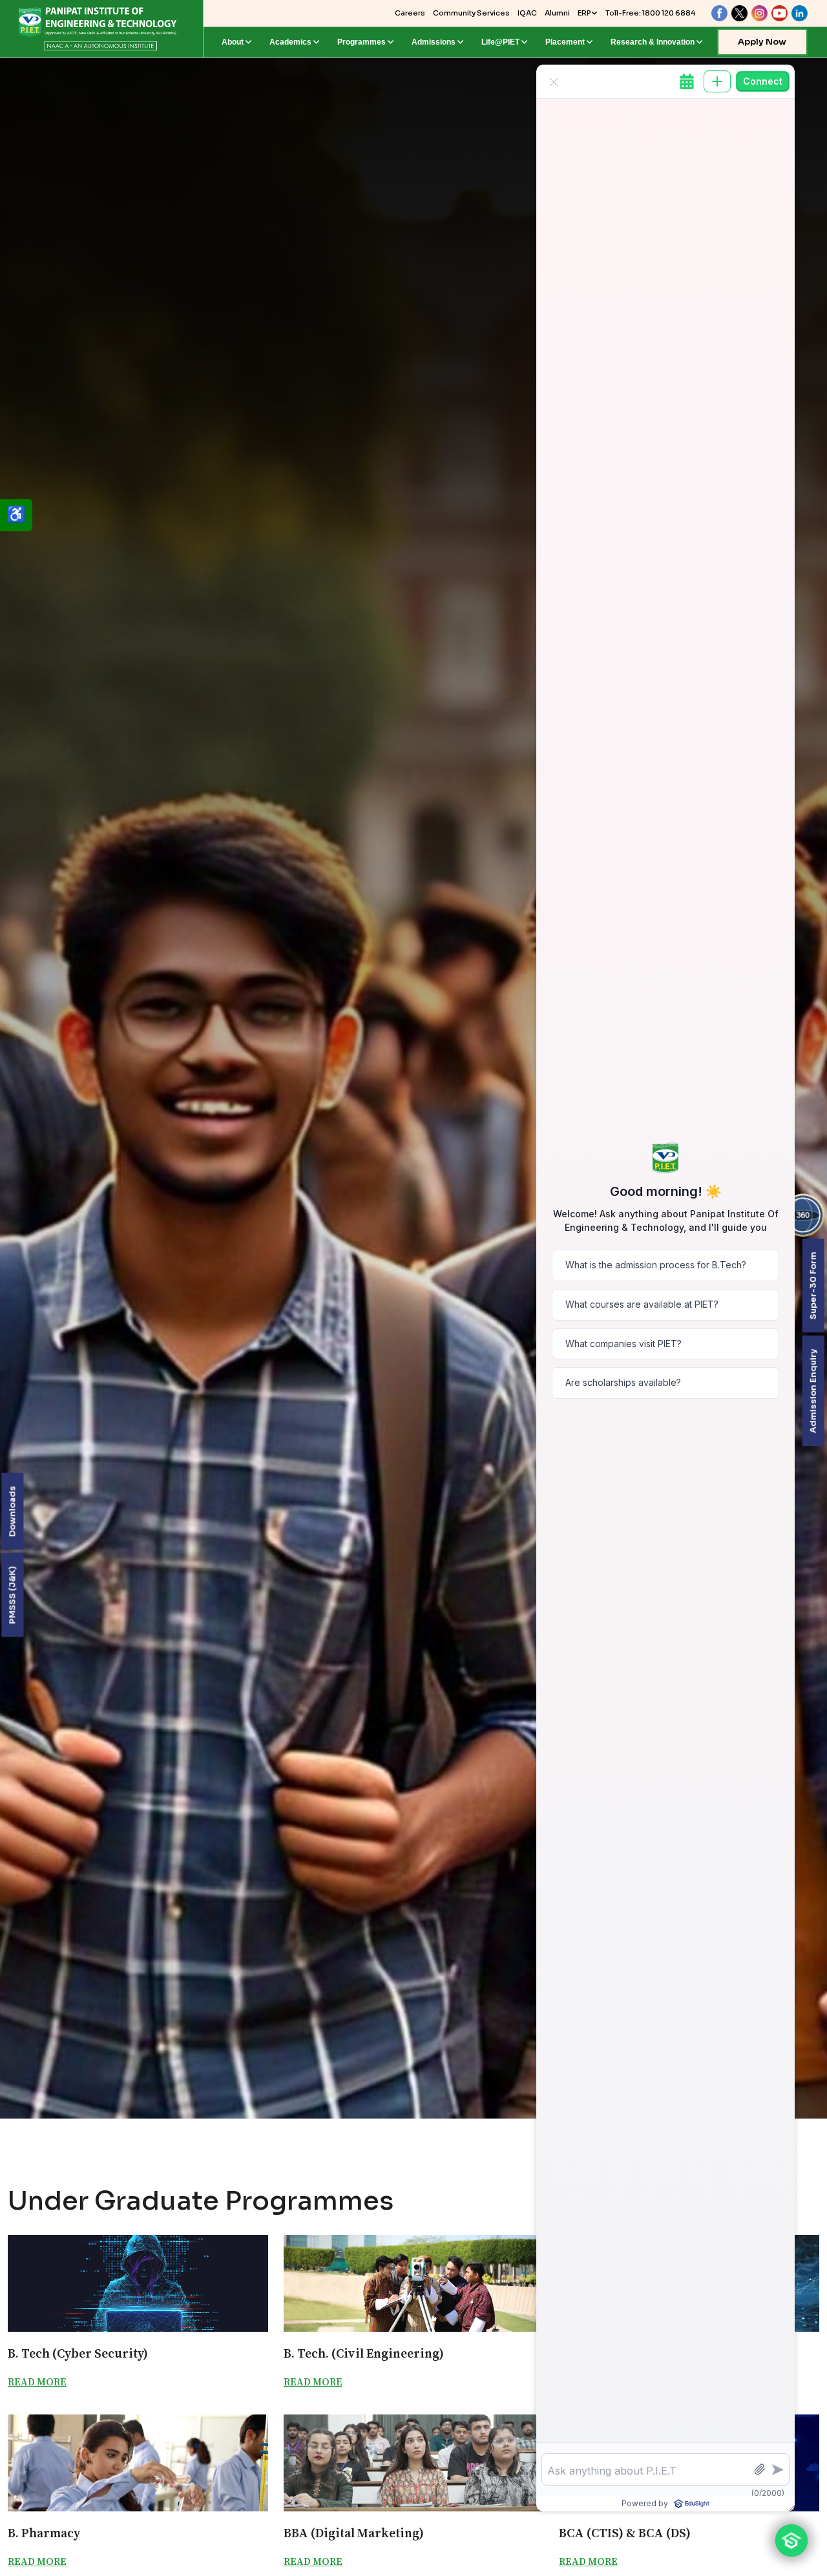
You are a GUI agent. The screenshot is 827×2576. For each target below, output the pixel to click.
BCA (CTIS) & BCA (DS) (625, 2533)
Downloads (12, 1512)
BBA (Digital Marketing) (354, 2533)
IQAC (527, 13)
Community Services (471, 13)
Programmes (361, 42)
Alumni (557, 13)
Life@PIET (500, 42)
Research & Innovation (653, 42)
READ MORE (37, 2382)
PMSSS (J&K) (12, 1595)
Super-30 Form (812, 1285)
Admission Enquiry (812, 1391)
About (233, 42)
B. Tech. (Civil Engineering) (364, 2353)
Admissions (434, 42)
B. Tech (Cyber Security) (78, 2353)
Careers (410, 13)
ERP (584, 13)
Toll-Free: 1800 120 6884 (650, 13)
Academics (290, 42)
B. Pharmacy (44, 2533)
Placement (565, 42)
